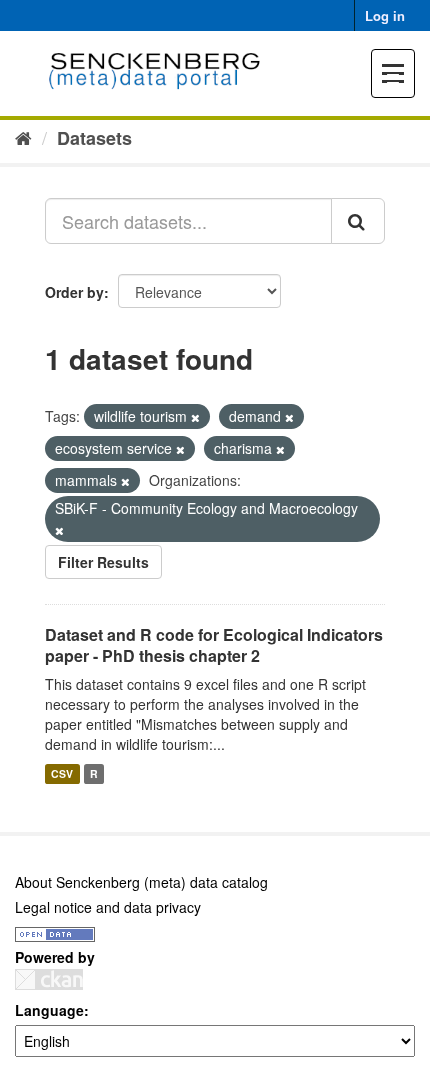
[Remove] (195, 417)
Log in (385, 15)
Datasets (94, 138)
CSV (62, 773)
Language (49, 1010)
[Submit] (358, 221)
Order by (74, 292)
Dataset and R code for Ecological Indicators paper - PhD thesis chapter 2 (214, 645)
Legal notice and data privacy (108, 907)
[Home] (23, 137)
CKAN (49, 979)
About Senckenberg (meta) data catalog (141, 882)
